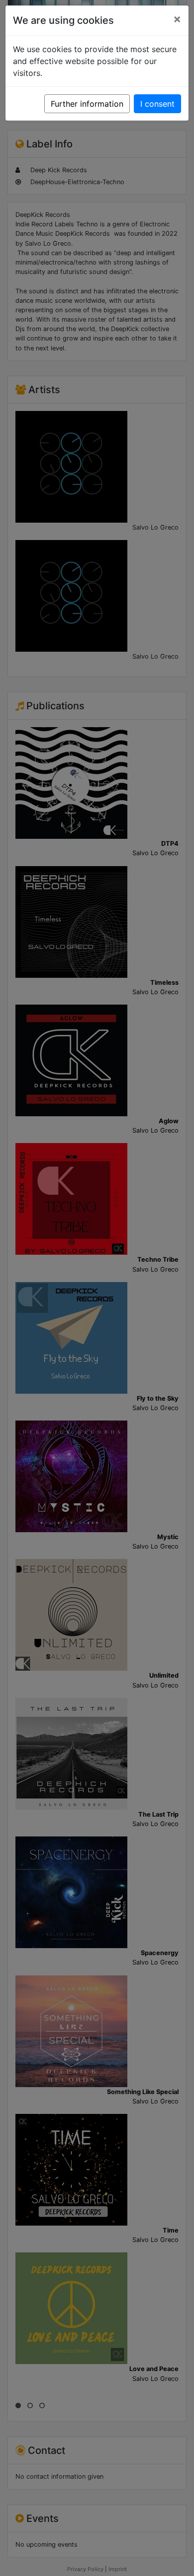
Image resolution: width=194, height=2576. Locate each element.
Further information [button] (87, 104)
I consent (157, 104)
